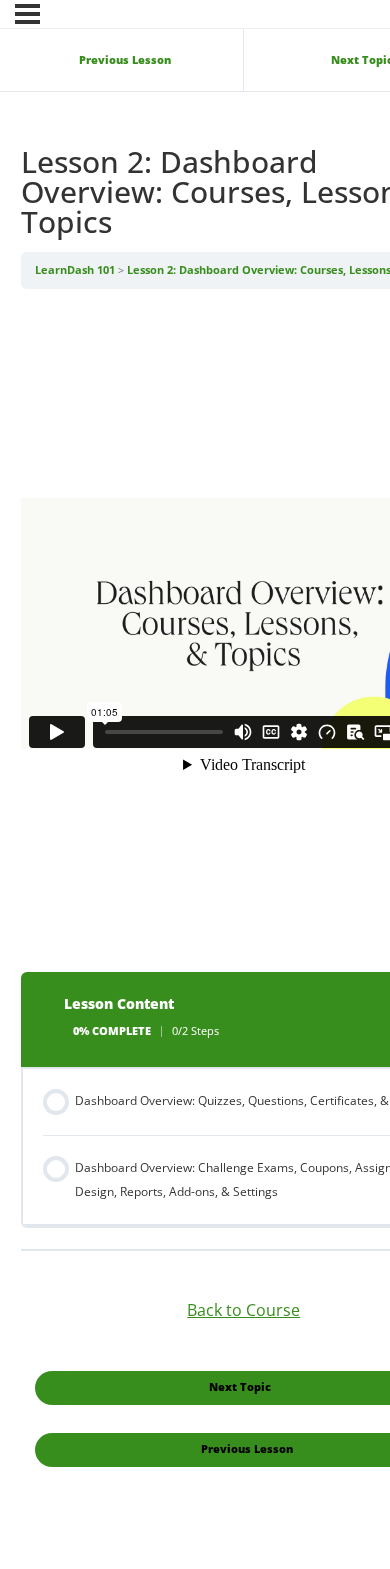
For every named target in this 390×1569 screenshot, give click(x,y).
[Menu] (27, 14)
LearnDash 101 (76, 270)
